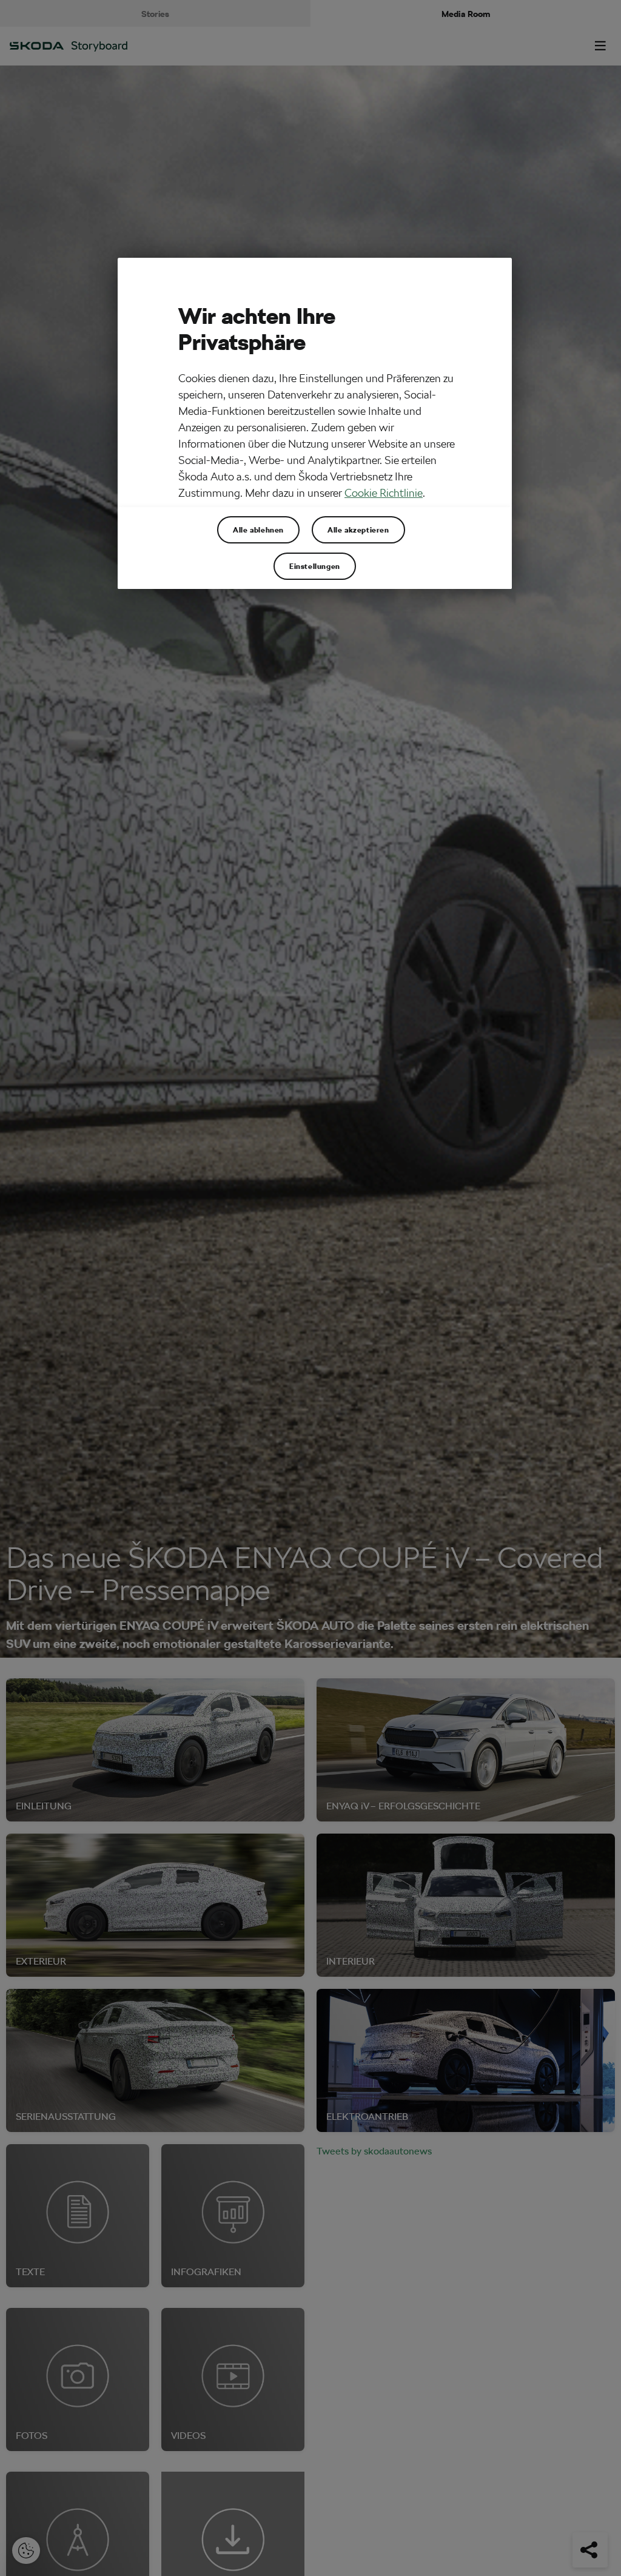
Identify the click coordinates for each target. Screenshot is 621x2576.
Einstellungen (315, 566)
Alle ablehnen (258, 530)
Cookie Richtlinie (384, 493)
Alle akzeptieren (358, 530)
